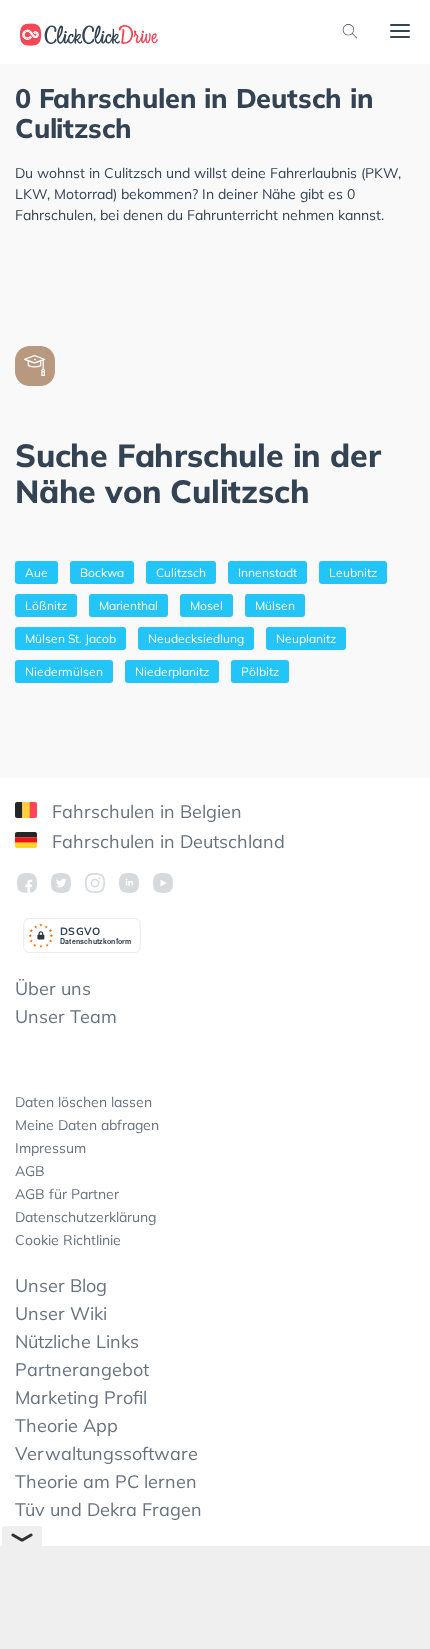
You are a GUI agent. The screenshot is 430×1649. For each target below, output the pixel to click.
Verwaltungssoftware (106, 1453)
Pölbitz (260, 671)
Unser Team (66, 1016)
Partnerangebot (82, 1369)
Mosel (206, 605)
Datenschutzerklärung (85, 1217)
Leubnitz (353, 572)
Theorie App (66, 1425)
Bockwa (102, 572)
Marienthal (128, 605)
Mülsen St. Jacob (70, 638)
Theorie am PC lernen (106, 1481)
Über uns (53, 988)
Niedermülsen (64, 671)
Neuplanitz (306, 638)
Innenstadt (267, 572)
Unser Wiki (61, 1313)
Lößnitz (46, 605)
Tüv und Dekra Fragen (108, 1509)
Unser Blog (61, 1285)
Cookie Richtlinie (68, 1240)
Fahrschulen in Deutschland (166, 841)
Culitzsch (181, 572)
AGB (30, 1171)
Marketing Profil (81, 1397)
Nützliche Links (77, 1341)
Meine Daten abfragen (87, 1125)
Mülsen (275, 605)
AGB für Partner (67, 1194)
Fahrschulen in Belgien (144, 811)
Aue (36, 572)
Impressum (50, 1148)
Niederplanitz (172, 671)
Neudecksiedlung (196, 638)
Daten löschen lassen (83, 1102)
